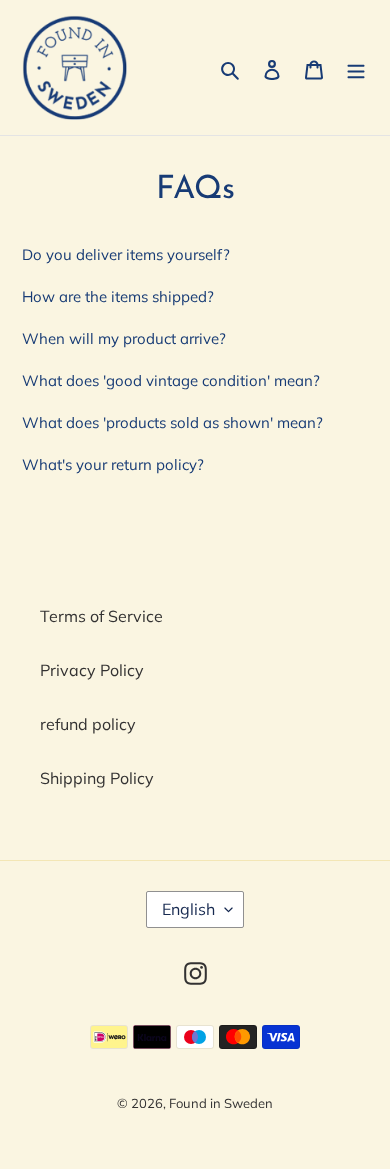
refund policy (88, 724)
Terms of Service (101, 616)
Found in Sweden (221, 1103)
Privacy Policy (92, 670)
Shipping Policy (97, 778)
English (188, 909)
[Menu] (356, 68)
